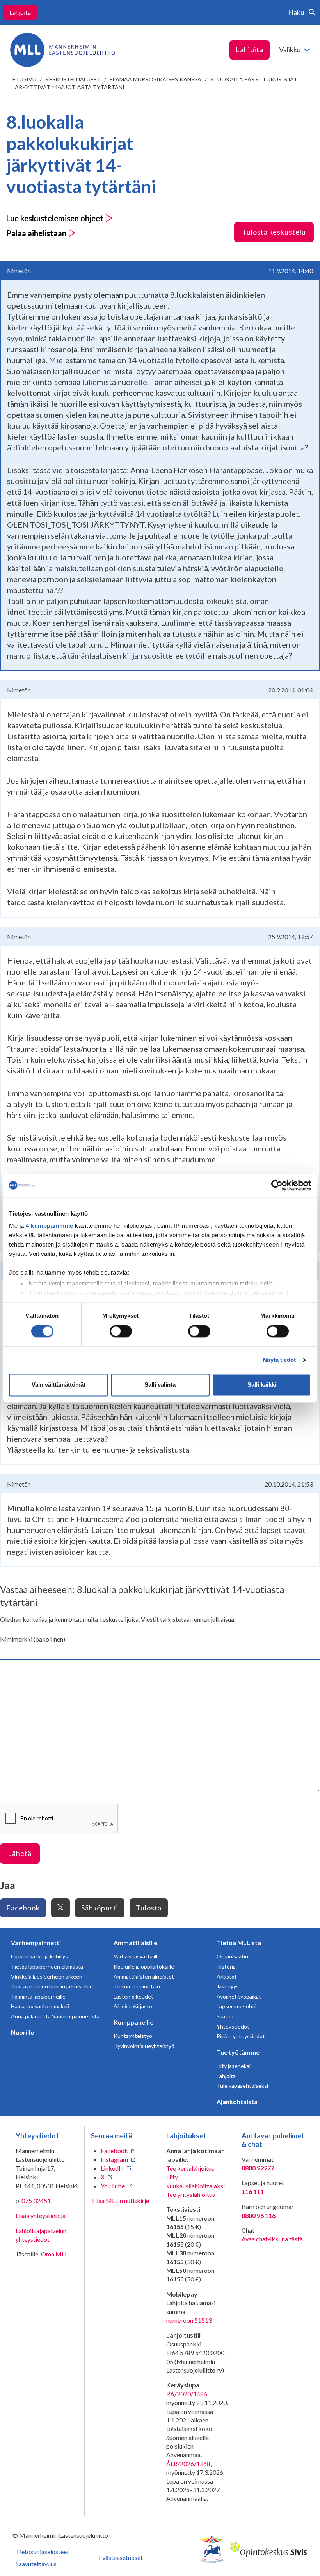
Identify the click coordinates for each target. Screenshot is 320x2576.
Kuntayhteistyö (133, 2036)
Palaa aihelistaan (37, 233)
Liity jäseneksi (234, 2066)
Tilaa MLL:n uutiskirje (120, 2201)
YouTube (113, 2186)
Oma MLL (54, 2254)
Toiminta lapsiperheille (38, 1996)
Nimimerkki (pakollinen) (33, 1639)
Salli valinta (160, 1385)
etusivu (24, 79)
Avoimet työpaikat (239, 1996)
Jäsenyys (228, 1986)
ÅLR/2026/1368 (188, 2464)
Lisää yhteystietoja (41, 2215)
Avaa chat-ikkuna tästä (272, 2239)
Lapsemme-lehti (236, 2006)
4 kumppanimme (50, 1226)
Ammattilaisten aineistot (144, 1977)
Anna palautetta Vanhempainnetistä (55, 2016)
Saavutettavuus (36, 2564)
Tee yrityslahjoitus (191, 2194)
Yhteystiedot (233, 2026)
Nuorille (22, 2032)
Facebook (23, 1908)
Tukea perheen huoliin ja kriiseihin (52, 1986)
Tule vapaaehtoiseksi (242, 2086)
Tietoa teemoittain (137, 1986)
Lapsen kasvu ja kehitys (39, 1956)
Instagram (114, 2159)
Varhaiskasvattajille (137, 1956)
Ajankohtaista (237, 2102)
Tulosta (149, 1908)
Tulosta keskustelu (274, 232)
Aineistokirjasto (133, 2006)
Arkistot (227, 1977)
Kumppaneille (133, 2022)
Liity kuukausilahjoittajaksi (196, 2181)
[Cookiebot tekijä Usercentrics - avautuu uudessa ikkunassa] (277, 1185)
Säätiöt (225, 2016)
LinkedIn (112, 2168)
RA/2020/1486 (187, 2394)
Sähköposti (100, 1908)
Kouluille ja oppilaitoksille (144, 1966)
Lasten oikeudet (133, 1996)
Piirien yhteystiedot (241, 2036)
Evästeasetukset (121, 2557)
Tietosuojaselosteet (42, 2552)
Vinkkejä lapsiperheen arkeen (47, 1977)
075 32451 (36, 2201)
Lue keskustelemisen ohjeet (56, 218)
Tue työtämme (238, 2052)
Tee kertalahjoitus (190, 2168)
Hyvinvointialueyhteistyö (144, 2046)
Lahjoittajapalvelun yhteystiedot (41, 2235)
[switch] (121, 1331)
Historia (226, 1966)
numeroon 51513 (189, 2320)
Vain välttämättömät (59, 1385)
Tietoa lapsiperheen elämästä (47, 1966)
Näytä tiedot (279, 1360)
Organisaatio (232, 1956)
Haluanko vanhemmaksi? (40, 2006)
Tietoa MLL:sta (239, 1943)
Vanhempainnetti (36, 1943)
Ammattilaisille (135, 1943)
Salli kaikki (262, 1385)
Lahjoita (20, 12)
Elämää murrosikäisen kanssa (156, 79)
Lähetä (20, 1853)
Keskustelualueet (73, 79)
